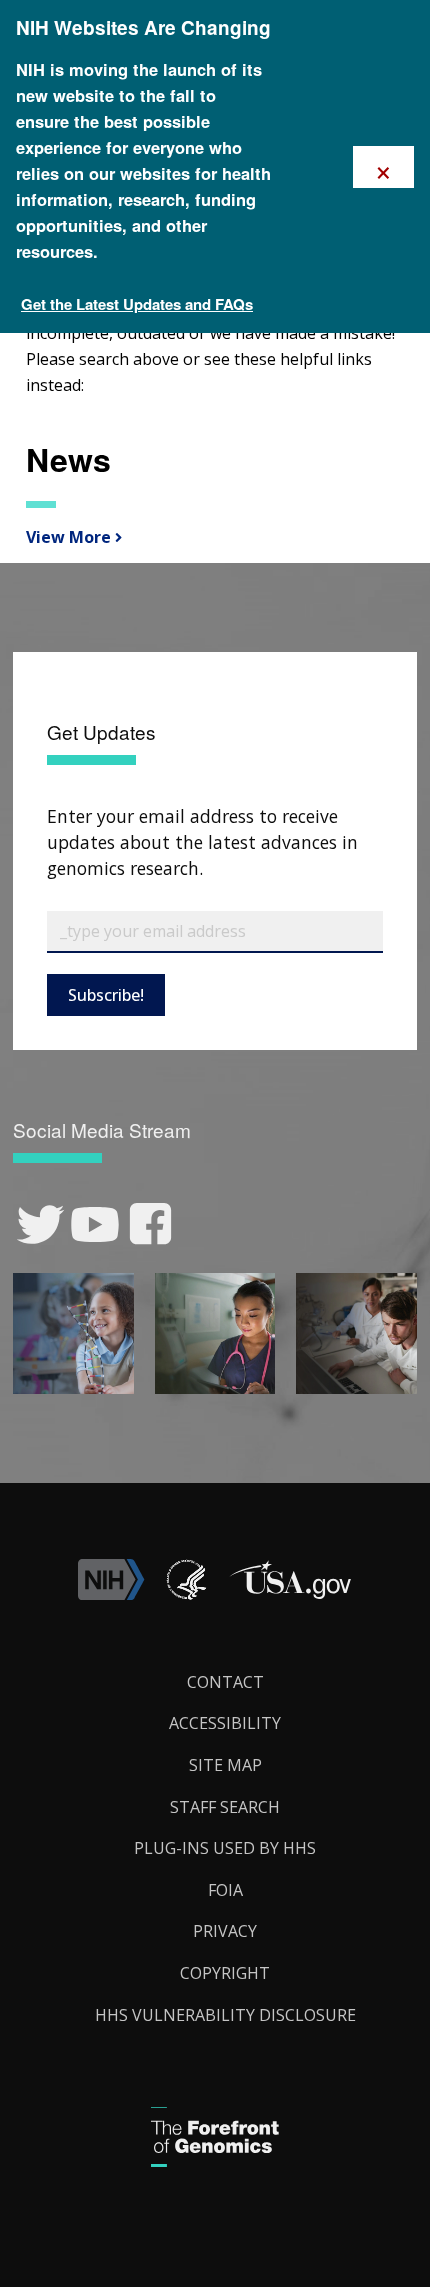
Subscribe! (106, 995)
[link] (40, 1224)
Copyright (225, 1973)
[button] (290, 1594)
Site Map (225, 1765)
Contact (225, 1682)
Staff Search (225, 1807)
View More (66, 537)
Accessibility (225, 1723)
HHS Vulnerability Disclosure (225, 2015)
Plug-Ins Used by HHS (225, 1848)
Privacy (225, 1931)
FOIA (225, 1890)
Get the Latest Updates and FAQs (137, 304)
